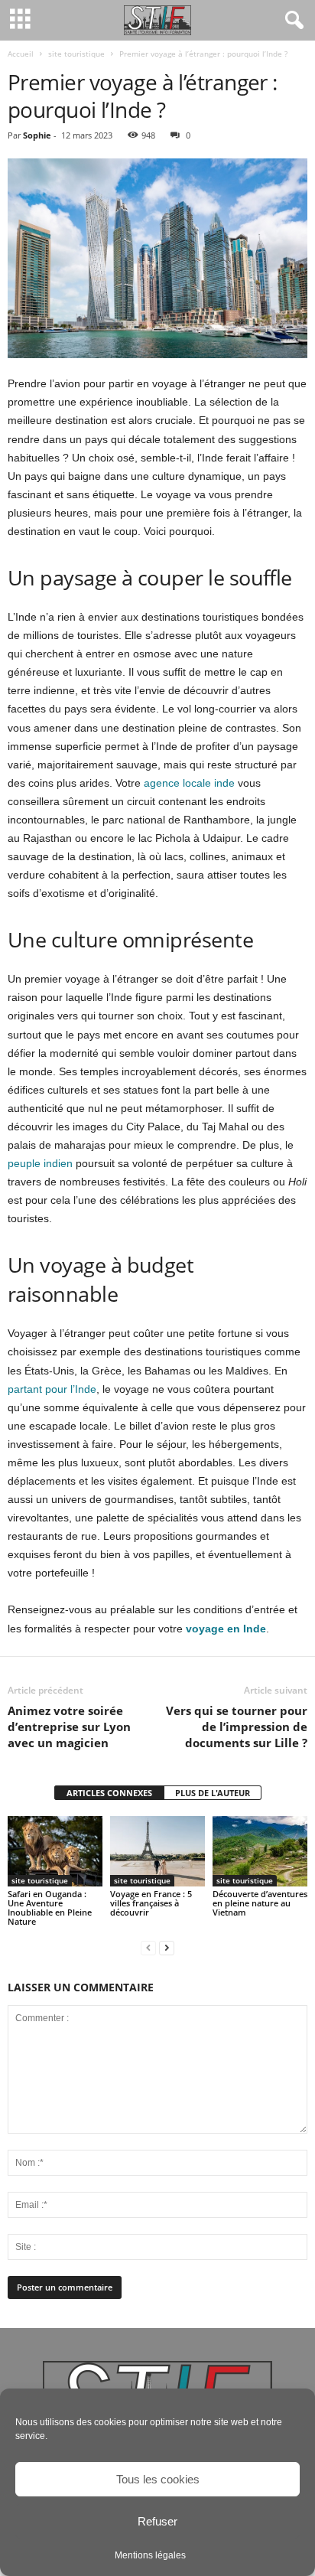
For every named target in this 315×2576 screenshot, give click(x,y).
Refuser (157, 2521)
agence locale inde (189, 783)
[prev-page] (148, 1947)
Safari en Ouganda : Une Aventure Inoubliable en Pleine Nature (50, 1908)
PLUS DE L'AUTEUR (213, 1793)
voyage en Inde (226, 1629)
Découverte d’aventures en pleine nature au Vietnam (260, 1903)
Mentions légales (150, 2555)
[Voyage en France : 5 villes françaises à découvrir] (157, 1852)
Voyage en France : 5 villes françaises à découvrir (151, 1903)
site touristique (76, 54)
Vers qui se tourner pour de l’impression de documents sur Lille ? (237, 1727)
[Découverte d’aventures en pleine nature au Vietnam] (260, 1852)
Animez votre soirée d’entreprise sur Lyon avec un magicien (69, 1727)
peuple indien (40, 1163)
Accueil (21, 54)
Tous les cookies (158, 2479)
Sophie (37, 135)
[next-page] (167, 1947)
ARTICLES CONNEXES (109, 1793)
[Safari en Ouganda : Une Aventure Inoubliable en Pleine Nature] (55, 1852)
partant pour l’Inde (52, 1389)
